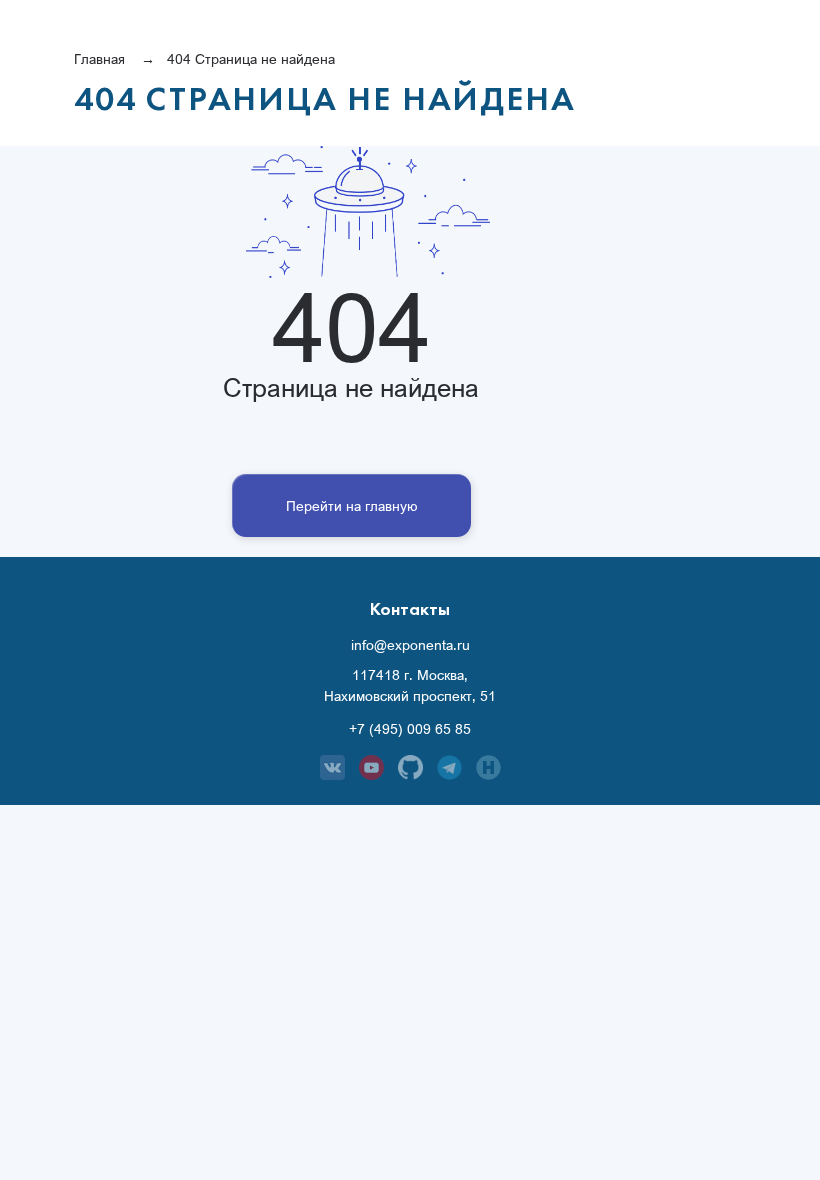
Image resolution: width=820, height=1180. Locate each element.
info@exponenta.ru (410, 645)
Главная (99, 58)
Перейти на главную (351, 505)
